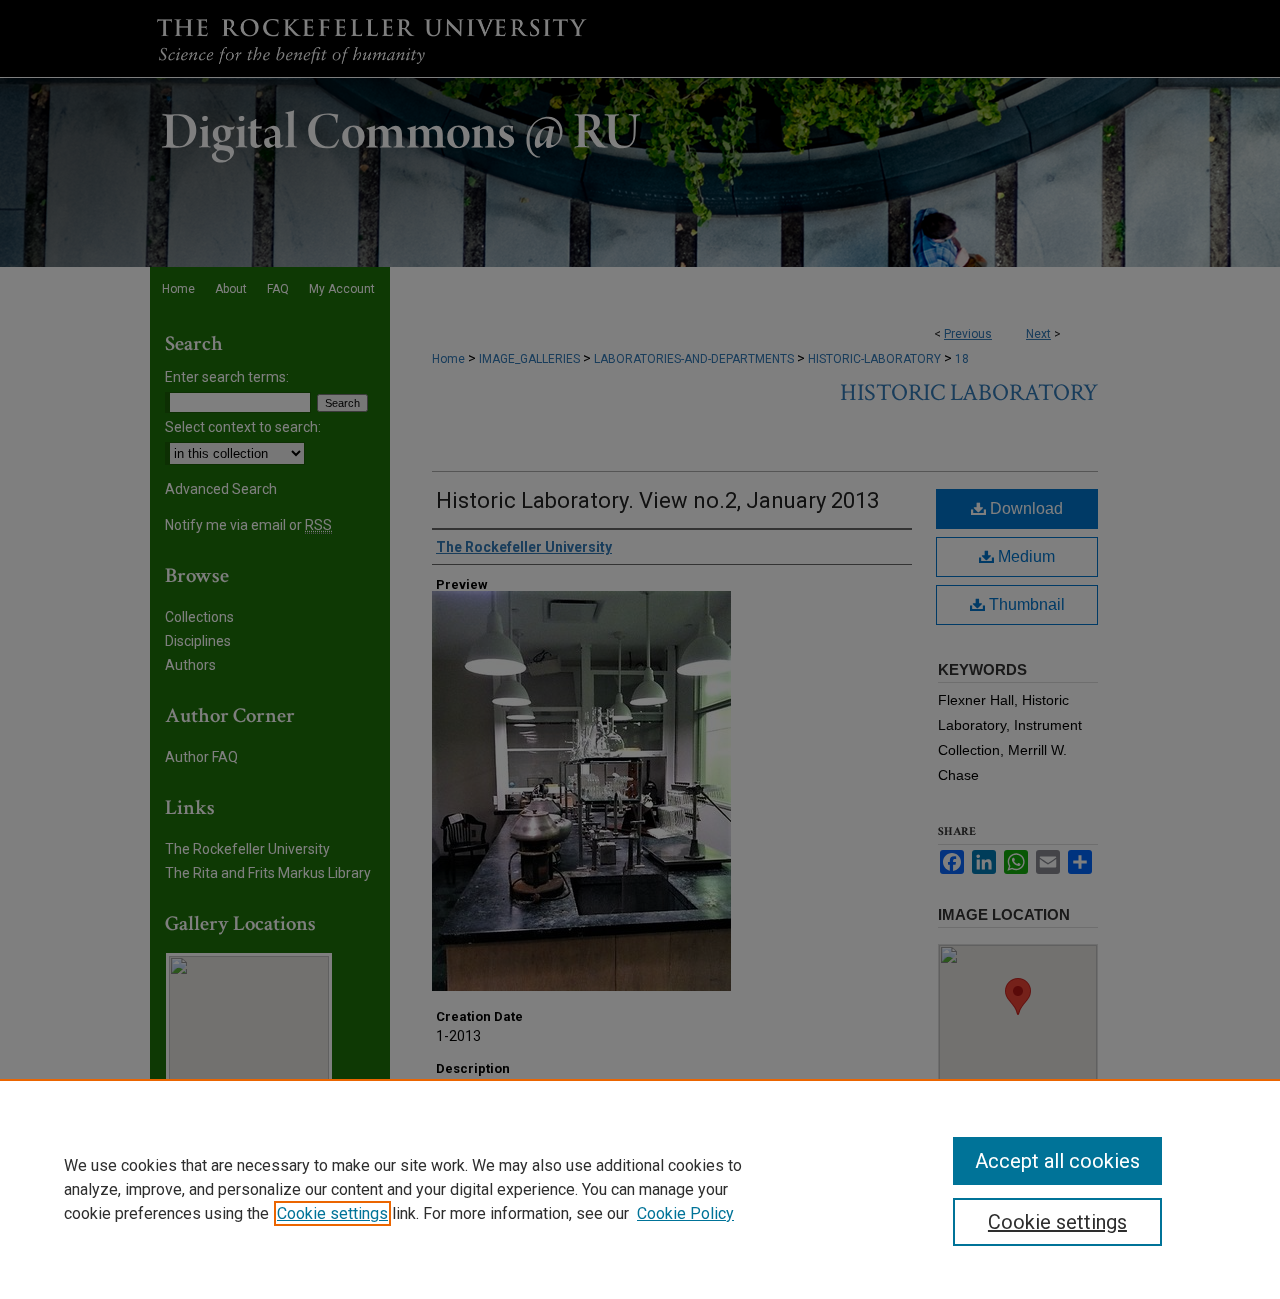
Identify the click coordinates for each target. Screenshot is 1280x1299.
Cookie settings (332, 1213)
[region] (640, 1189)
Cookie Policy (685, 1213)
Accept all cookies (1057, 1161)
